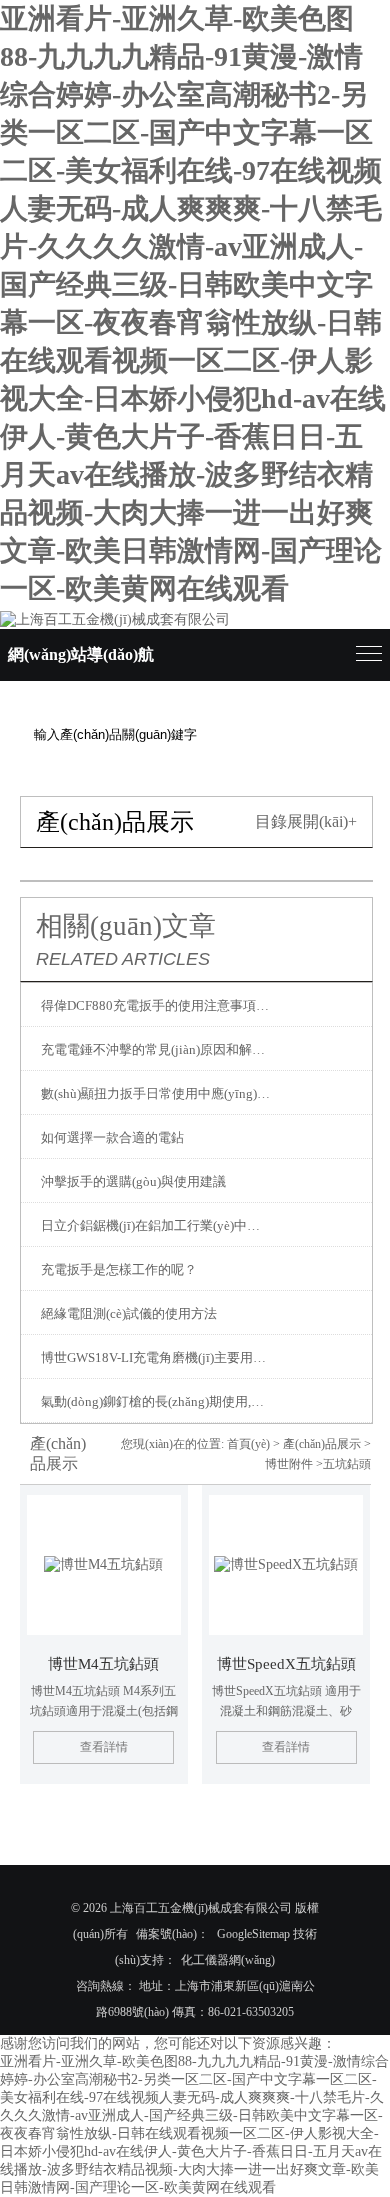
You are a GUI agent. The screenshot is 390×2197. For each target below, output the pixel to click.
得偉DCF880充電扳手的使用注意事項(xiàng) (157, 1005)
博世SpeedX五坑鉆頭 (286, 1664)
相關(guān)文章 (126, 926)
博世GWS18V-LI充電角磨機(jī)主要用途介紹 (157, 1357)
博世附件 (289, 1464)
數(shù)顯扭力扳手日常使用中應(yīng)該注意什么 (157, 1093)
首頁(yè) (248, 1444)
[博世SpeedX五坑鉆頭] (286, 1565)
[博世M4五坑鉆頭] (104, 1565)
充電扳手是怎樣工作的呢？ (119, 1269)
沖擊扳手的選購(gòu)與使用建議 (133, 1181)
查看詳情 (104, 1747)
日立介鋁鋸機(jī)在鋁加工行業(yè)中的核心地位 (157, 1225)
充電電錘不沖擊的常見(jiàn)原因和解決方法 (157, 1049)
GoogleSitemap (253, 1934)
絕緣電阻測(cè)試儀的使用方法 (129, 1313)
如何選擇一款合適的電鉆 (112, 1137)
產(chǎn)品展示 (322, 1444)
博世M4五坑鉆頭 (103, 1664)
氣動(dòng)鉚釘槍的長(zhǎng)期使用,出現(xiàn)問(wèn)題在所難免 (157, 1401)
